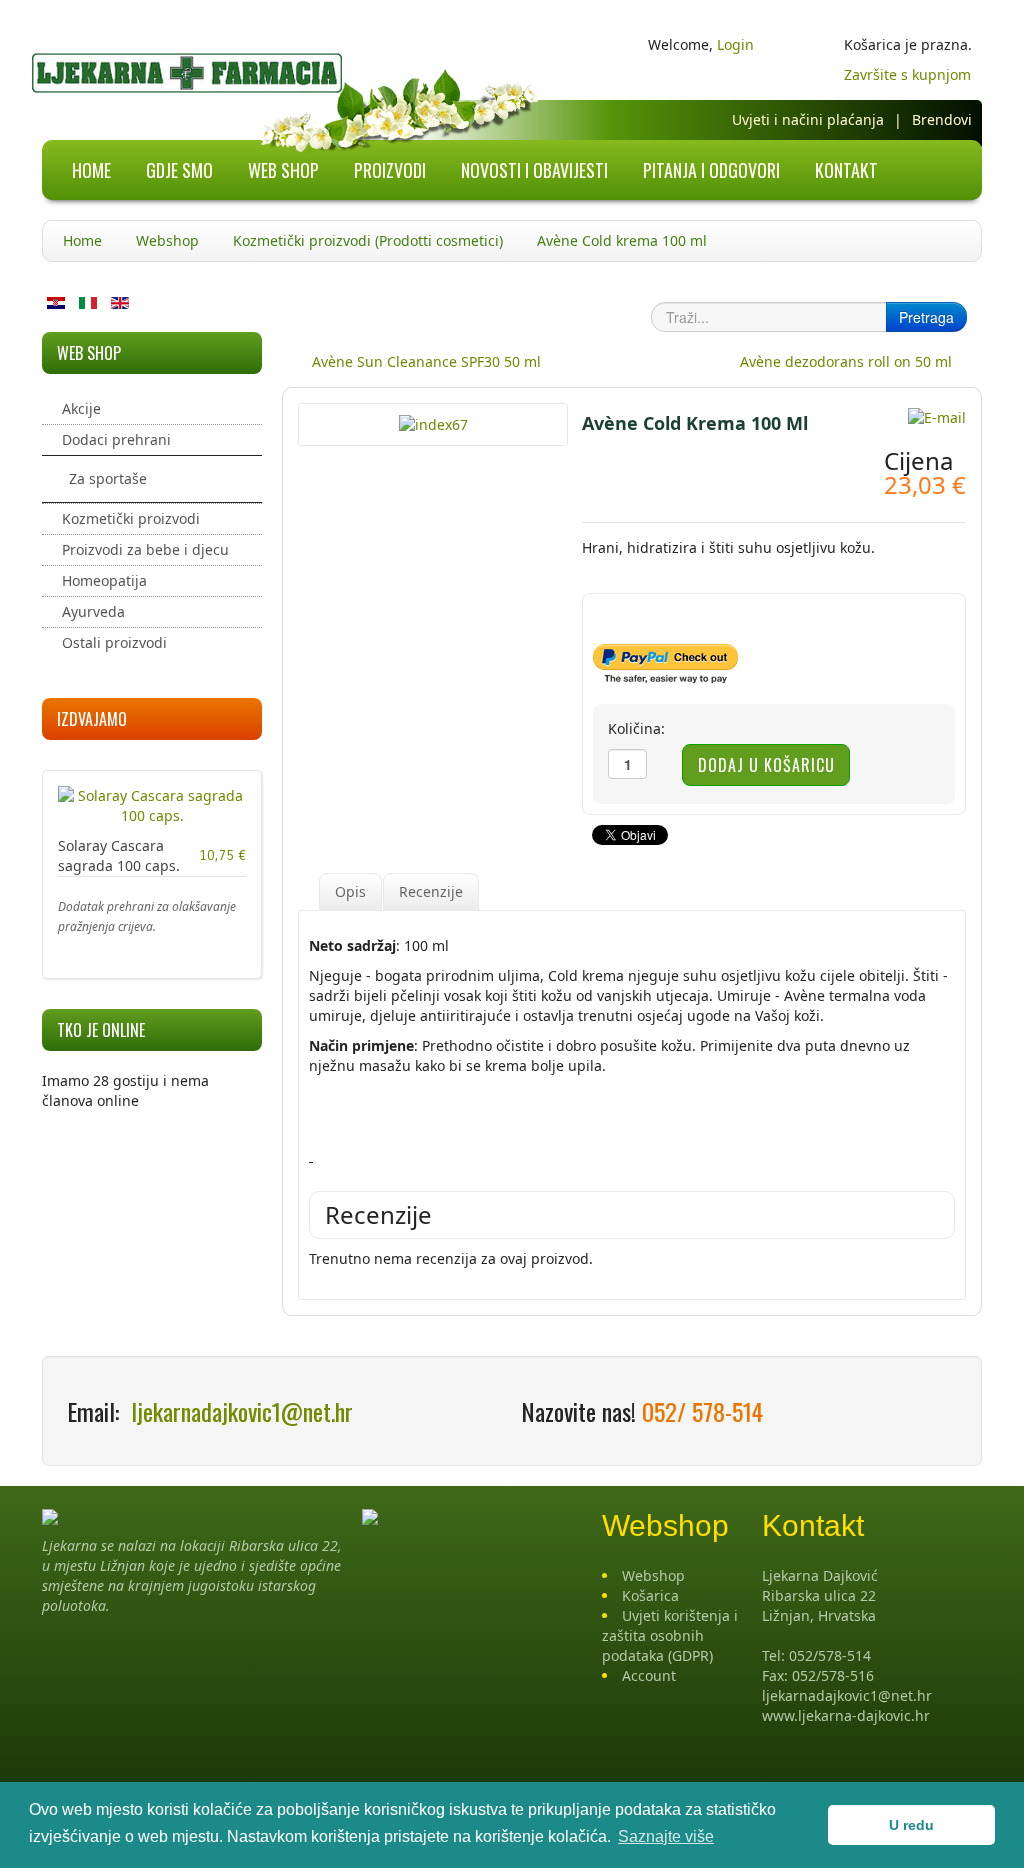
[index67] (433, 423)
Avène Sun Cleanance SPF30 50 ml (426, 361)
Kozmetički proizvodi (131, 518)
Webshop (167, 240)
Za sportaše (108, 478)
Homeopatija (104, 580)
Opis (350, 891)
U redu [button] (911, 1825)
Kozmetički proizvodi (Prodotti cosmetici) (368, 240)
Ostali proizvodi (114, 642)
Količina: (636, 728)
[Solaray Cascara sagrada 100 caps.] (152, 804)
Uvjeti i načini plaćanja (808, 119)
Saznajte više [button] (666, 1836)
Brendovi (942, 119)
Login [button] (735, 44)
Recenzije (431, 891)
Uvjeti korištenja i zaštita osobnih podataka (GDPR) (670, 1635)
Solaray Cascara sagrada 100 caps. (119, 855)
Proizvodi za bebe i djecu (145, 549)
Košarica (650, 1595)
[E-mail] (937, 416)
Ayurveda (93, 611)
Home (82, 240)
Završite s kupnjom (907, 74)
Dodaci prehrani (116, 439)
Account (649, 1675)
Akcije (81, 408)
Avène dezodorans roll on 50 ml (846, 361)
